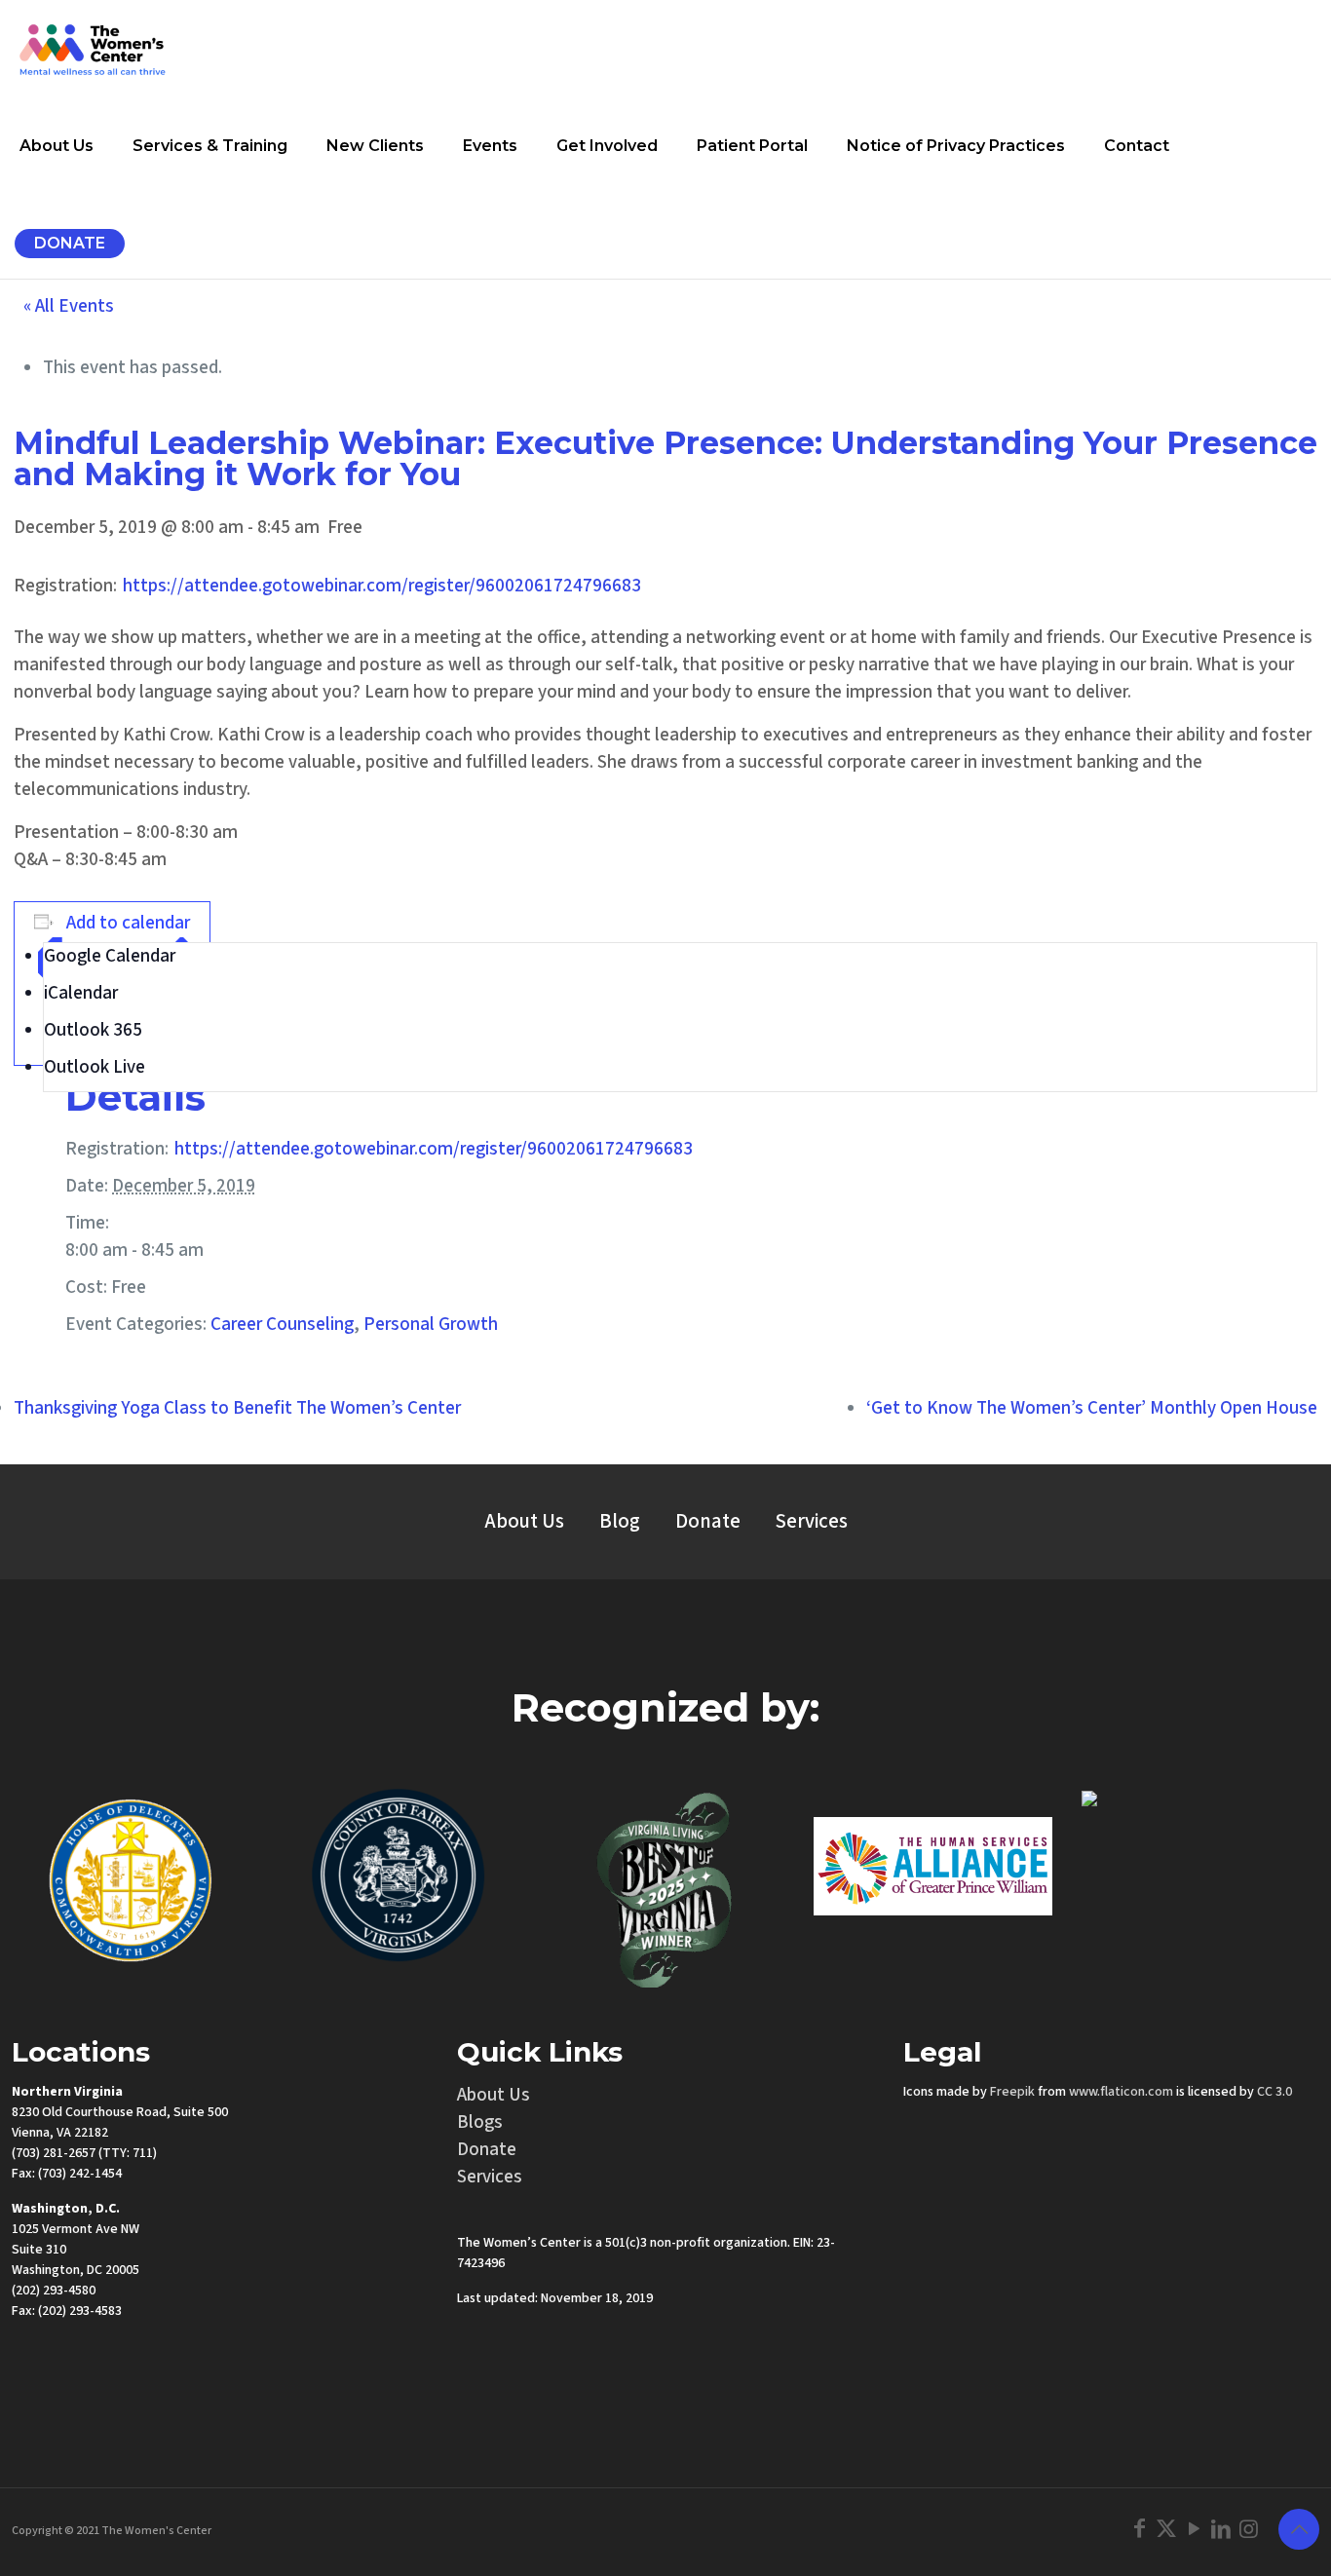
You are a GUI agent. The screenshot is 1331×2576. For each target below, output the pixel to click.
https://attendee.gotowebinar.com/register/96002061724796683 (382, 586)
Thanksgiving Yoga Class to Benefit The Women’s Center (237, 1408)
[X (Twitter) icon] (1166, 2529)
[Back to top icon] (1299, 2529)
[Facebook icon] (1139, 2529)
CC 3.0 (1274, 2092)
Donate (708, 1521)
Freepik (1012, 2092)
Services (812, 1521)
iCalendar (81, 993)
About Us (524, 1521)
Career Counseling (282, 1325)
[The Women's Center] (93, 49)
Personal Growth (431, 1325)
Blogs (480, 2122)
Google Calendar (110, 956)
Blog (620, 1521)
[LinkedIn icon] (1221, 2529)
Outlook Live (95, 1067)
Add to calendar (128, 923)
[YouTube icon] (1194, 2529)
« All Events (69, 306)
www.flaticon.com (1121, 2092)
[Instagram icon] (1248, 2529)
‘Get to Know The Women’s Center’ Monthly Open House (1092, 1408)
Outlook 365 (93, 1030)
